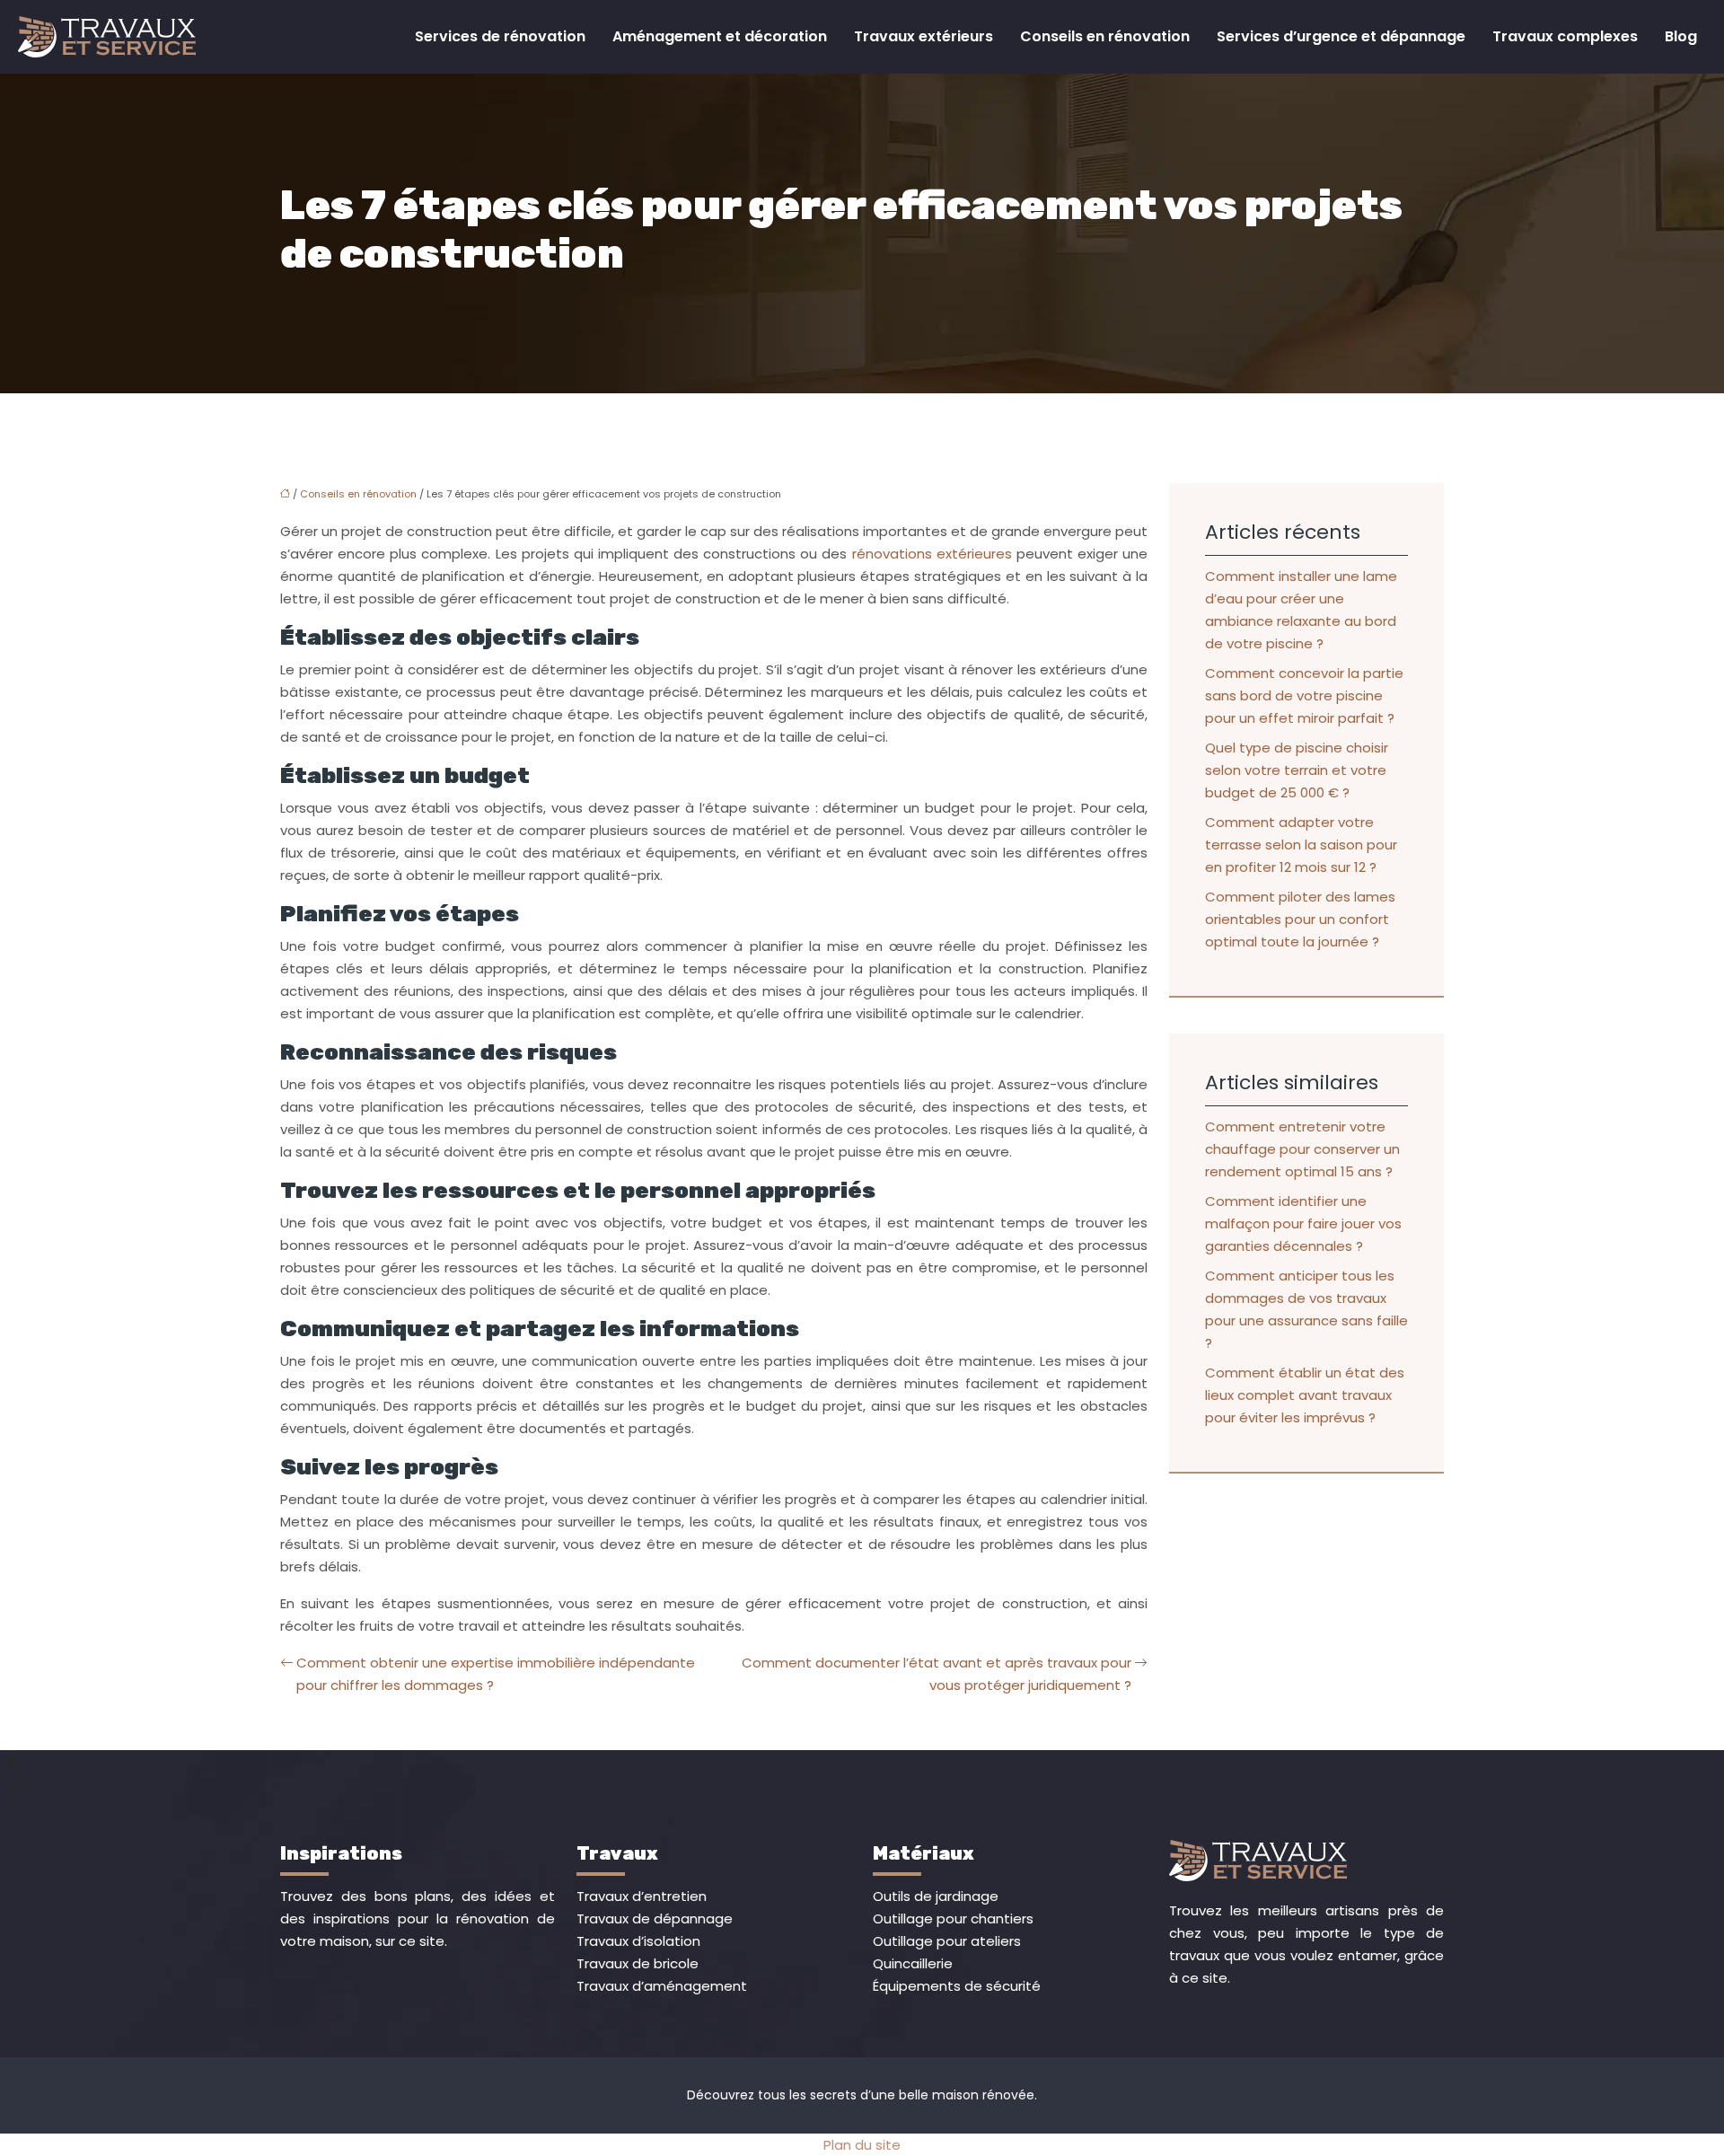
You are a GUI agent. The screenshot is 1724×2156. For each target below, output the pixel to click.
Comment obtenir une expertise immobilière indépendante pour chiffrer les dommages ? (496, 1674)
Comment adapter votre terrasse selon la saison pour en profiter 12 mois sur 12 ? (1301, 845)
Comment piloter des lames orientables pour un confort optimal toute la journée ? (1300, 919)
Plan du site (862, 2145)
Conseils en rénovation (1105, 36)
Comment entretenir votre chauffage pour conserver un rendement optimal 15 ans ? (1302, 1149)
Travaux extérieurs (924, 36)
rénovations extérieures (932, 554)
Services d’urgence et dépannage (1341, 36)
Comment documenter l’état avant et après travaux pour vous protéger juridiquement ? (937, 1674)
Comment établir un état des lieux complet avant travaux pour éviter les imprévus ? (1305, 1395)
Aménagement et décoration (720, 36)
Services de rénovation (500, 36)
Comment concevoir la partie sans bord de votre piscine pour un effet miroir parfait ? (1304, 695)
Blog (1681, 36)
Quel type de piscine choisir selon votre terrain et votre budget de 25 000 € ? (1297, 770)
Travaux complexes (1565, 36)
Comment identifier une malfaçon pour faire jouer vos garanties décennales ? (1303, 1223)
